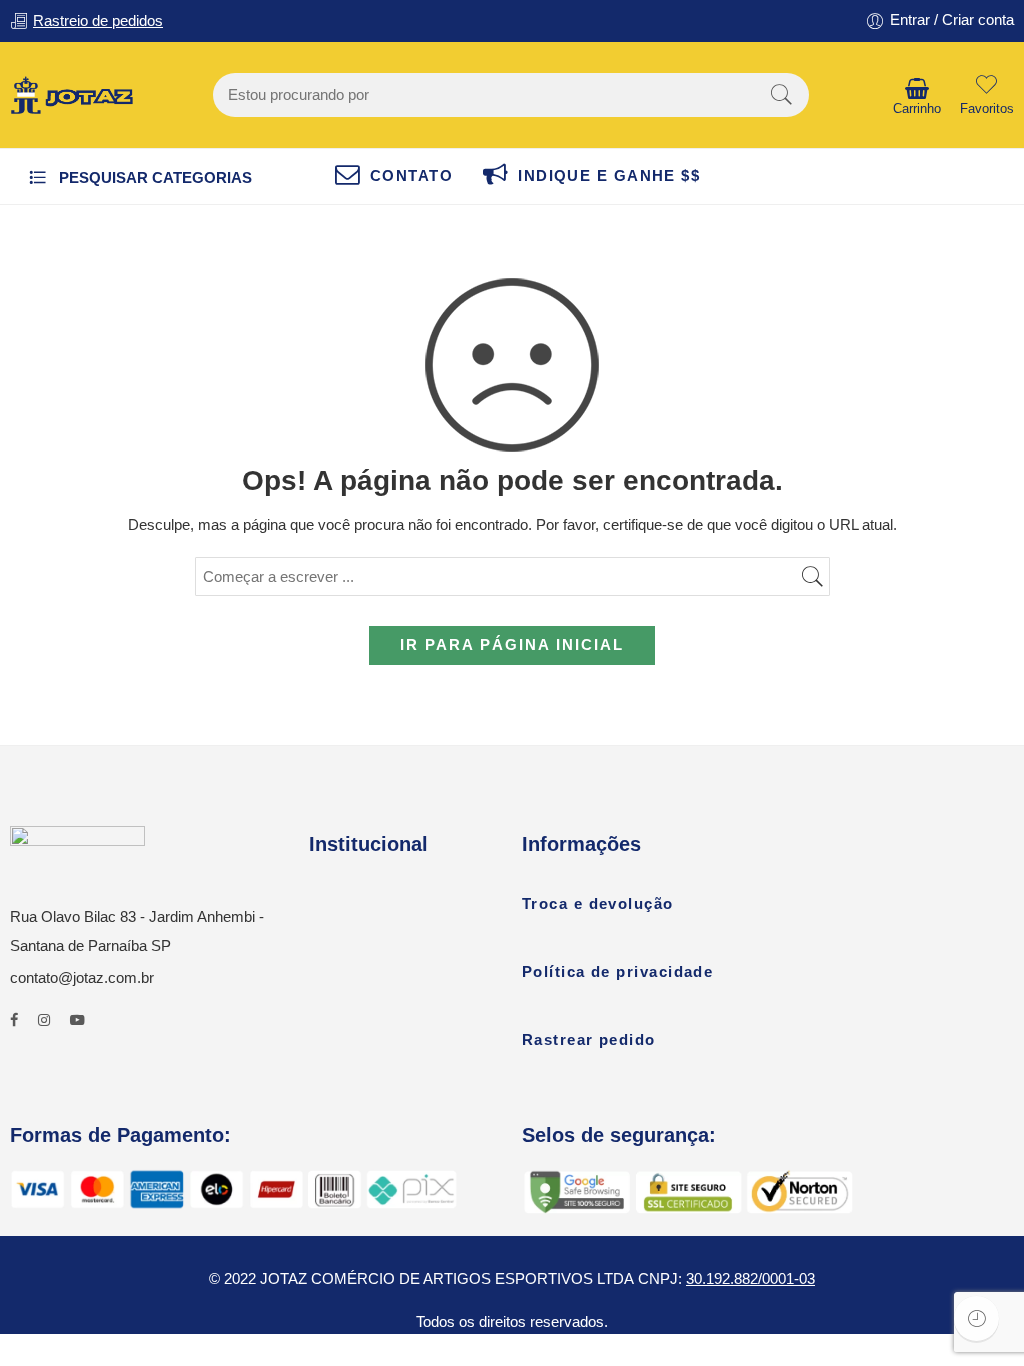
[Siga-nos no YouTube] (77, 1020)
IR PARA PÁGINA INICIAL (512, 645)
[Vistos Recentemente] (976, 1318)
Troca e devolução (598, 904)
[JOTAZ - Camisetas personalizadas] (71, 95)
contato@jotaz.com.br (82, 978)
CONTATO (411, 176)
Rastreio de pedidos (98, 21)
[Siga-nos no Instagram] (44, 1020)
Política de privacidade (617, 972)
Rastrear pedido (589, 1040)
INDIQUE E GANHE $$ (609, 176)
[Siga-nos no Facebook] (14, 1020)
